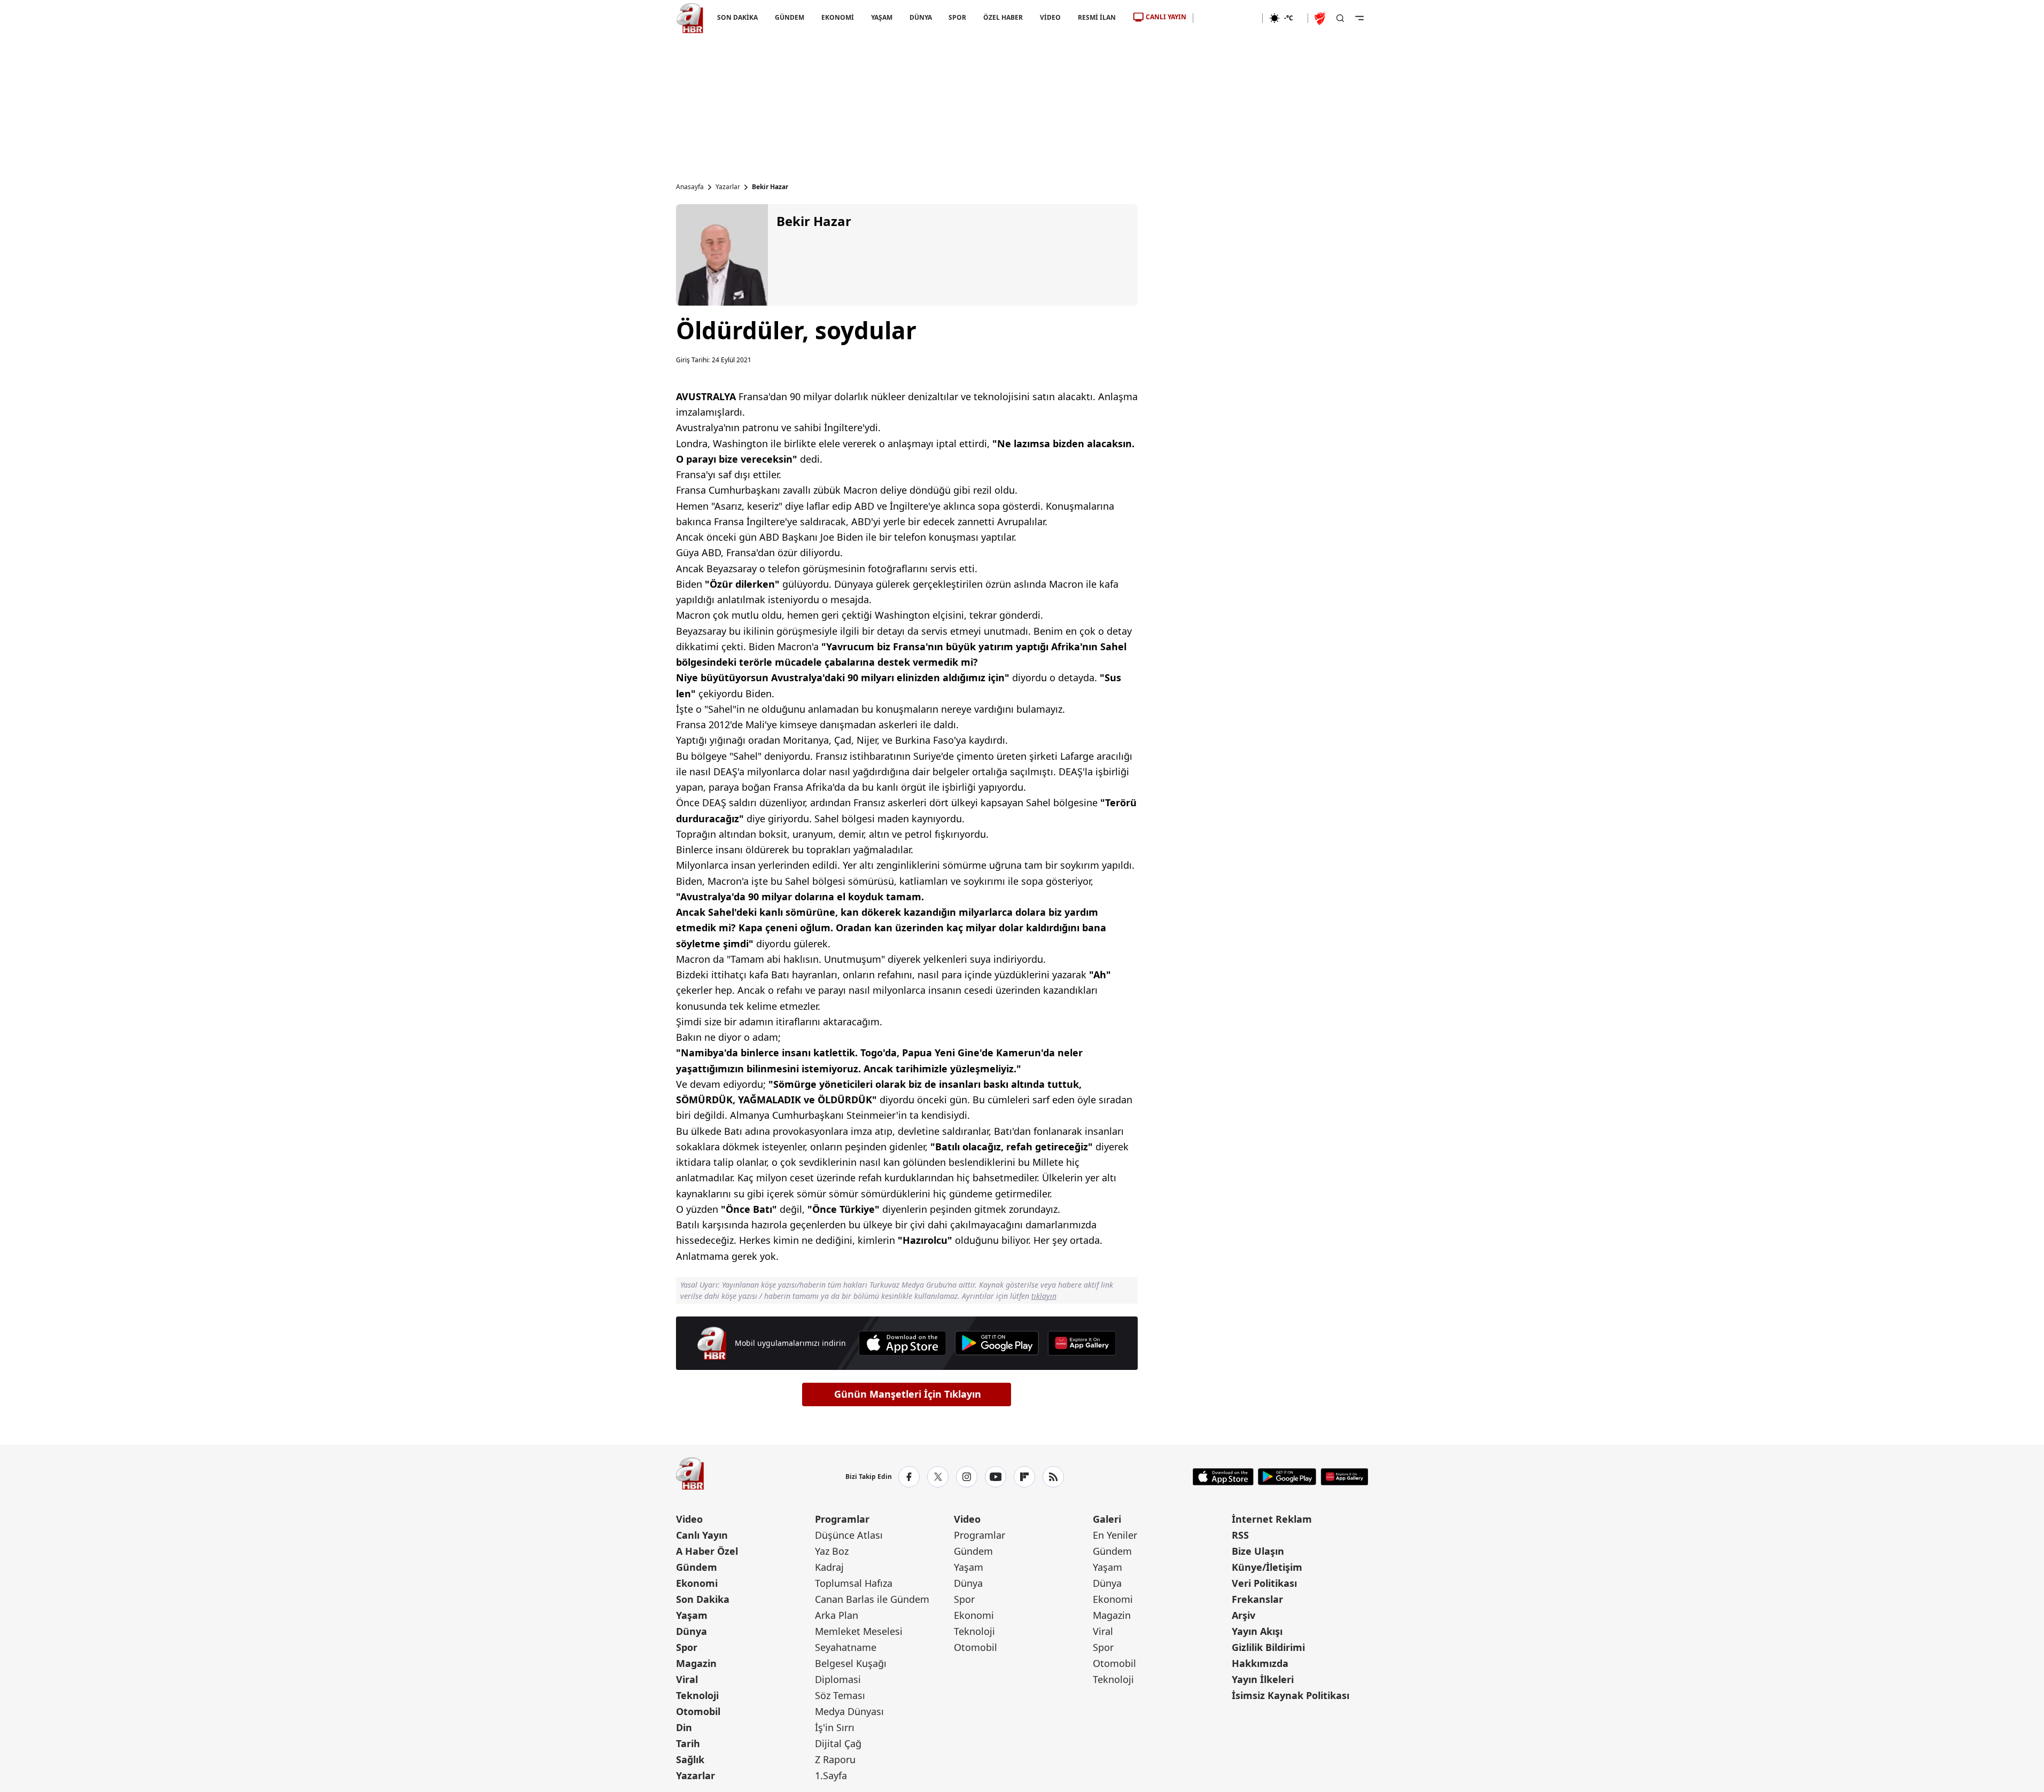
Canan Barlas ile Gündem (872, 1599)
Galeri (1107, 1519)
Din (684, 1727)
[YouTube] (996, 1477)
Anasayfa (690, 187)
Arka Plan (837, 1615)
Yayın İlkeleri (1263, 1679)
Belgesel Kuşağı (851, 1663)
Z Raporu (835, 1759)
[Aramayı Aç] (1340, 18)
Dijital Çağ (838, 1743)
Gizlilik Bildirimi (1268, 1647)
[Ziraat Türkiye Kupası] (1321, 18)
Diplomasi (838, 1679)
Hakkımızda (1260, 1663)
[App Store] (902, 1343)
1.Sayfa (831, 1775)
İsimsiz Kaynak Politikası (1291, 1695)
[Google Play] (997, 1343)
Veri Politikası (1264, 1583)
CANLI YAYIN (1166, 17)
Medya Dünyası (849, 1711)
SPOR (957, 17)
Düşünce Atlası (849, 1535)
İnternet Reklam (1272, 1519)
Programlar (842, 1519)
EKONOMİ (837, 17)
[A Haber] (690, 18)
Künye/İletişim (1267, 1567)
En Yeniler (1115, 1535)
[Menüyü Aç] (1359, 18)
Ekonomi (697, 1583)
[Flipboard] (1024, 1477)
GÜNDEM (789, 17)
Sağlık (690, 1759)
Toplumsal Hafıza (854, 1583)
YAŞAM (881, 17)
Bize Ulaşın (1258, 1551)
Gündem (697, 1567)
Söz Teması (840, 1695)
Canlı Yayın (702, 1535)
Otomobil (698, 1711)
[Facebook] (909, 1477)
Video (689, 1519)
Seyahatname (846, 1647)
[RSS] (1053, 1477)
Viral (687, 1679)
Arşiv (1244, 1615)
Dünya (691, 1631)
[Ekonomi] (1228, 18)
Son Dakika (703, 1599)
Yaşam (692, 1615)
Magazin (696, 1663)
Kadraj (829, 1567)
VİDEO (1050, 17)
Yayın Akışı (1257, 1631)
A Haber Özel (707, 1551)
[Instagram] (967, 1477)
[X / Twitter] (938, 1477)
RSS (1240, 1535)
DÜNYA (920, 17)
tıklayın (1044, 1296)
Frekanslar (1257, 1599)
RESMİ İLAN (1097, 17)
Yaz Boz (832, 1551)
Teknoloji (697, 1695)
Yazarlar (728, 187)
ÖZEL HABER (1003, 17)
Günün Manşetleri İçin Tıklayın (908, 1394)
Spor (687, 1647)
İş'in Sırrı (835, 1727)
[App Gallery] (1082, 1343)
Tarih (688, 1743)
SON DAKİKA (737, 17)
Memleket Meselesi (859, 1631)
